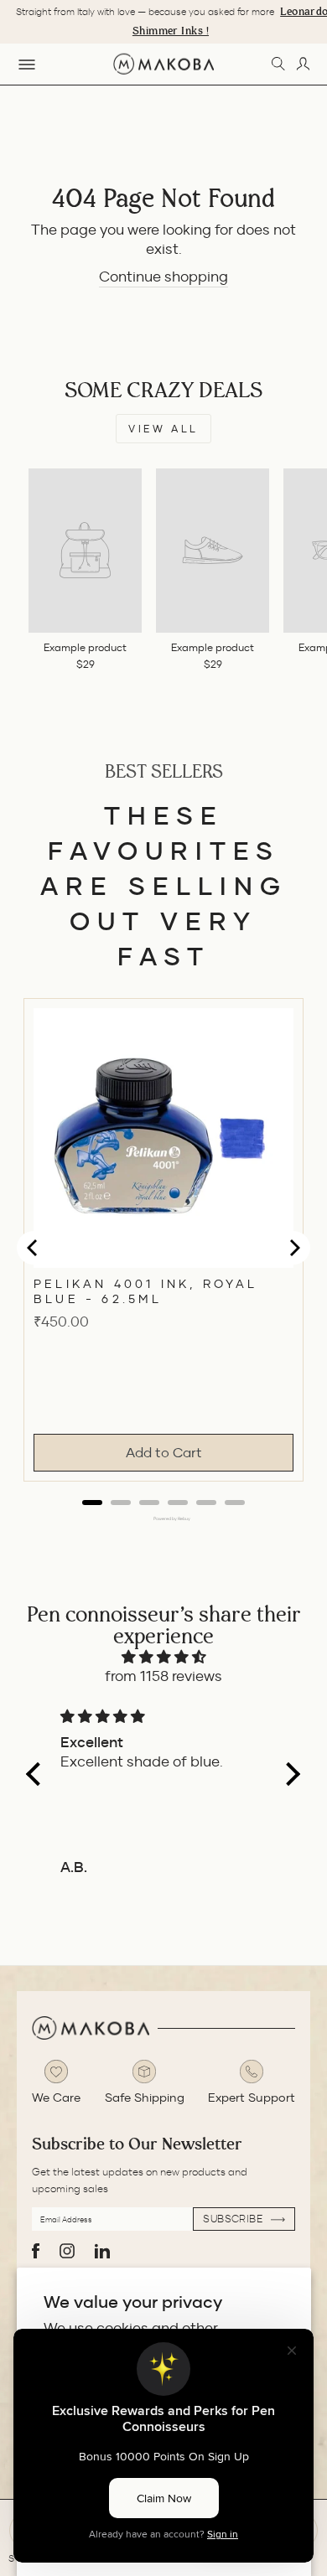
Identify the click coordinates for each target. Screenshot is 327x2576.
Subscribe (234, 2219)
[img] (163, 1657)
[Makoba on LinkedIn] (102, 2251)
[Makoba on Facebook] (36, 2251)
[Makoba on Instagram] (67, 2251)
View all (163, 429)
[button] (38, 1773)
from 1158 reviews (163, 1676)
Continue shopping (163, 277)
